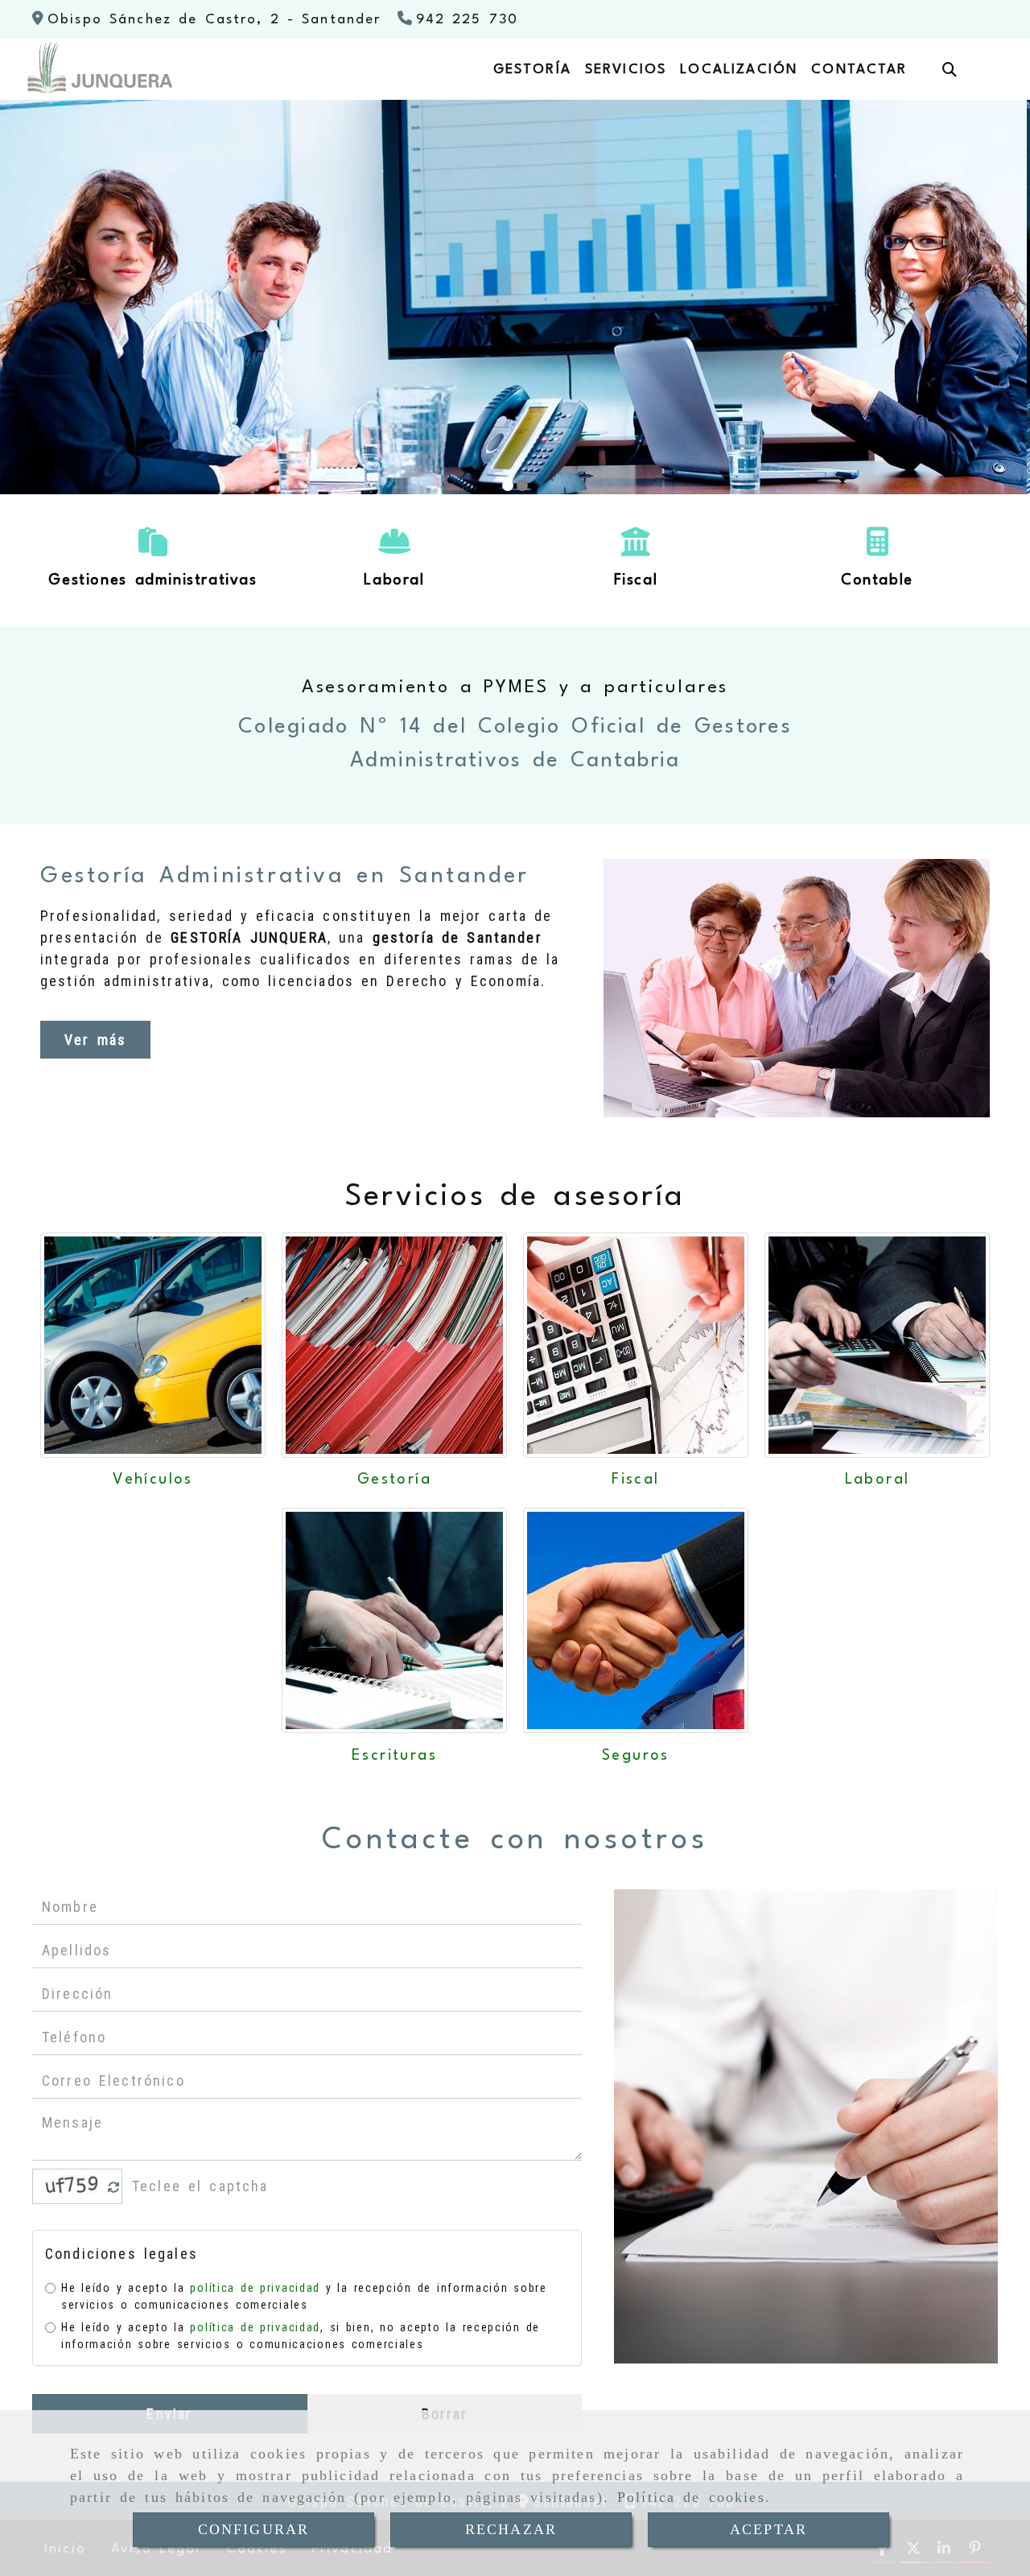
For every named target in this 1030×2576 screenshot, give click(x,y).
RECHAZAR (511, 2529)
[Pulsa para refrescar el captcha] (114, 2188)
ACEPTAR (768, 2529)
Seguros (636, 1756)
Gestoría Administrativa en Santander (285, 877)
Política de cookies (691, 2497)
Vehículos (153, 1480)
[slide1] (508, 485)
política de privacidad (255, 2288)
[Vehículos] (153, 1345)
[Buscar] (950, 70)
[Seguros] (636, 1620)
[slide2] (522, 485)
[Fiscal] (636, 1345)
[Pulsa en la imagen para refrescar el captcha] (73, 2186)
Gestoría (394, 1480)
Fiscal (635, 1480)
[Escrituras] (394, 1620)
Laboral (878, 1480)
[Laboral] (877, 1345)
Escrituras (394, 1756)
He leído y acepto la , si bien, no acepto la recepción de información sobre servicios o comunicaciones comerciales (301, 2336)
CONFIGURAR (254, 2529)
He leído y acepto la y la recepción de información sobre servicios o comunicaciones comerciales (304, 2296)
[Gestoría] (394, 1345)
